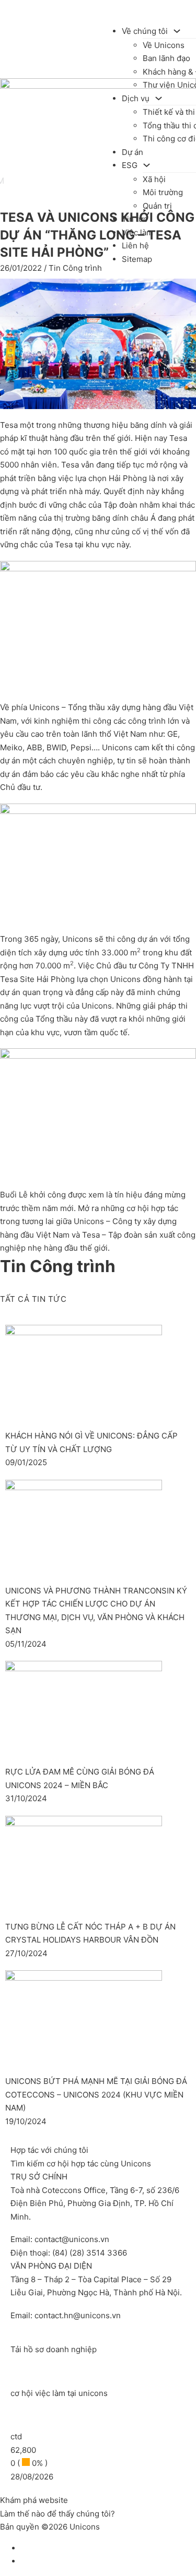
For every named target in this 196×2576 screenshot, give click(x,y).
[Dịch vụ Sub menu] (159, 98)
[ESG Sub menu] (147, 165)
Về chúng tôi (145, 31)
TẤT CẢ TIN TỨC (33, 1298)
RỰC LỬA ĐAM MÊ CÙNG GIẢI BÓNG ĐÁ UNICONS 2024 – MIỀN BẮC (80, 1778)
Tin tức (135, 219)
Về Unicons (164, 45)
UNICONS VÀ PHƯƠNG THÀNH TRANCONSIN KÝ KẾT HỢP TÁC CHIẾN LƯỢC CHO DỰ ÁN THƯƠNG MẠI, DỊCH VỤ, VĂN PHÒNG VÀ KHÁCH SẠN (96, 1611)
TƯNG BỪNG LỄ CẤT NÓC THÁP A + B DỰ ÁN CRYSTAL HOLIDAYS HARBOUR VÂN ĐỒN (90, 1933)
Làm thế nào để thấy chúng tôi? (57, 2514)
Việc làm (137, 232)
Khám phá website (34, 2500)
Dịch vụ (136, 98)
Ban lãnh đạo (166, 58)
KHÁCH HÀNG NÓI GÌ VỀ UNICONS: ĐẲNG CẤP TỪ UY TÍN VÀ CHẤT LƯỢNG (91, 1442)
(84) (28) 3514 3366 (90, 2253)
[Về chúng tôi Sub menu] (177, 31)
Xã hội (154, 179)
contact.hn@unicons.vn (78, 2315)
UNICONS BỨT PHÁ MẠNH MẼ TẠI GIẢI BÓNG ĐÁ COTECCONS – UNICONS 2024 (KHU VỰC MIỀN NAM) (96, 2094)
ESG (130, 165)
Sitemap (137, 259)
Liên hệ (135, 245)
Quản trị (157, 206)
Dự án (132, 152)
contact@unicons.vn (72, 2239)
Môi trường (163, 192)
